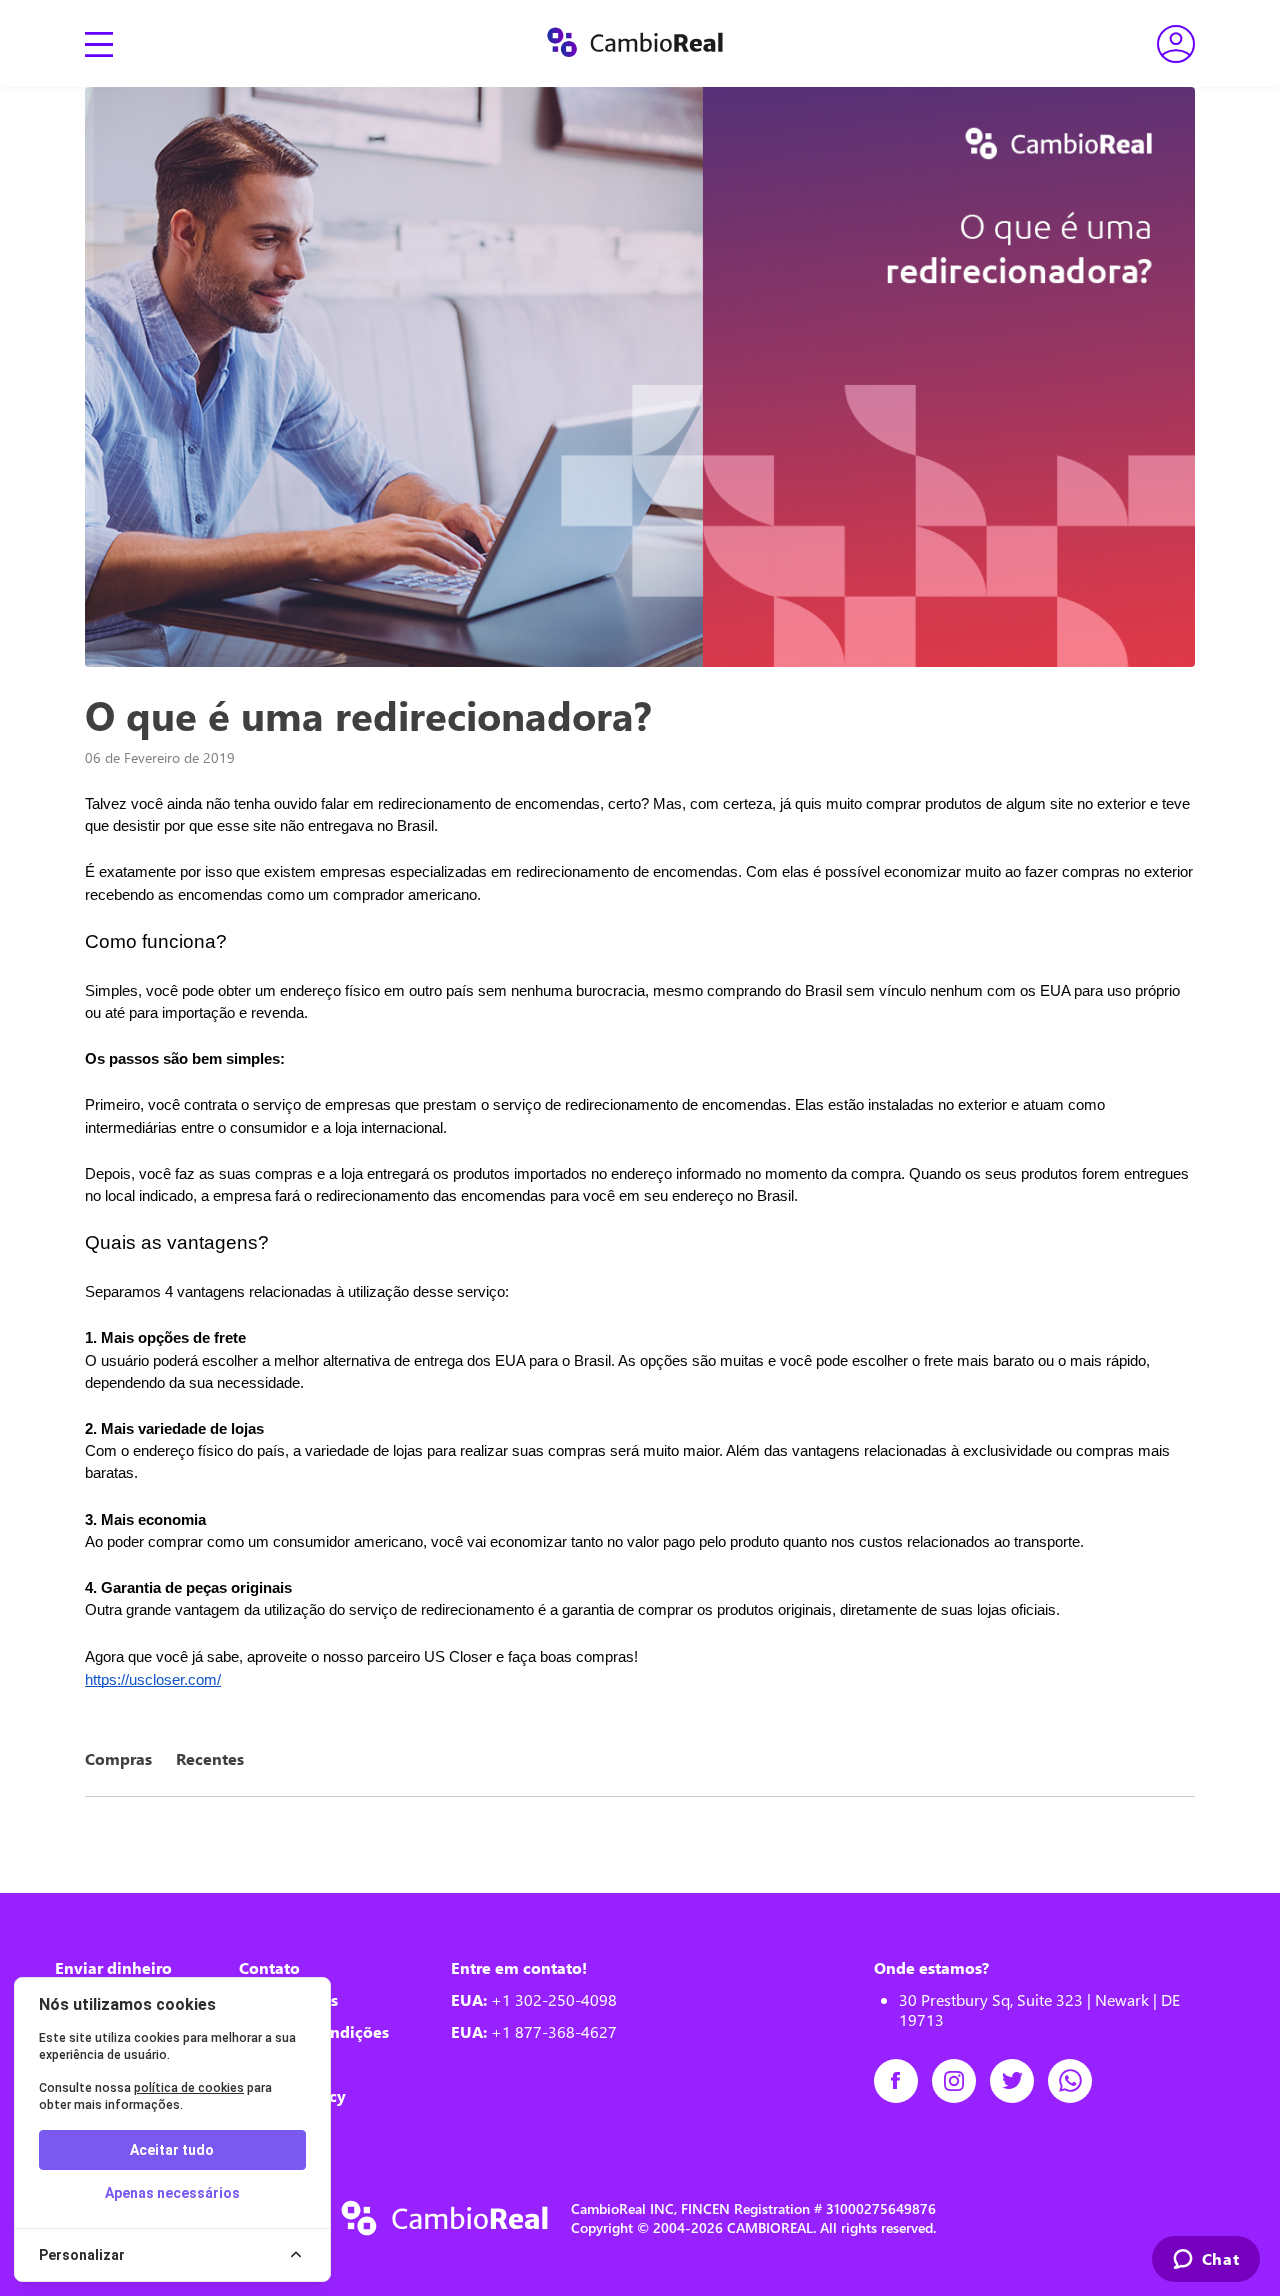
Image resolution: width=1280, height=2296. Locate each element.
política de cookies (189, 2088)
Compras (118, 1758)
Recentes (210, 1758)
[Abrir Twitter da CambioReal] (1019, 2081)
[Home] (635, 44)
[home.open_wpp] (1077, 2081)
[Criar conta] (1176, 44)
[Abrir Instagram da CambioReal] (961, 2081)
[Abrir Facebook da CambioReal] (903, 2081)
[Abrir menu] (99, 43)
